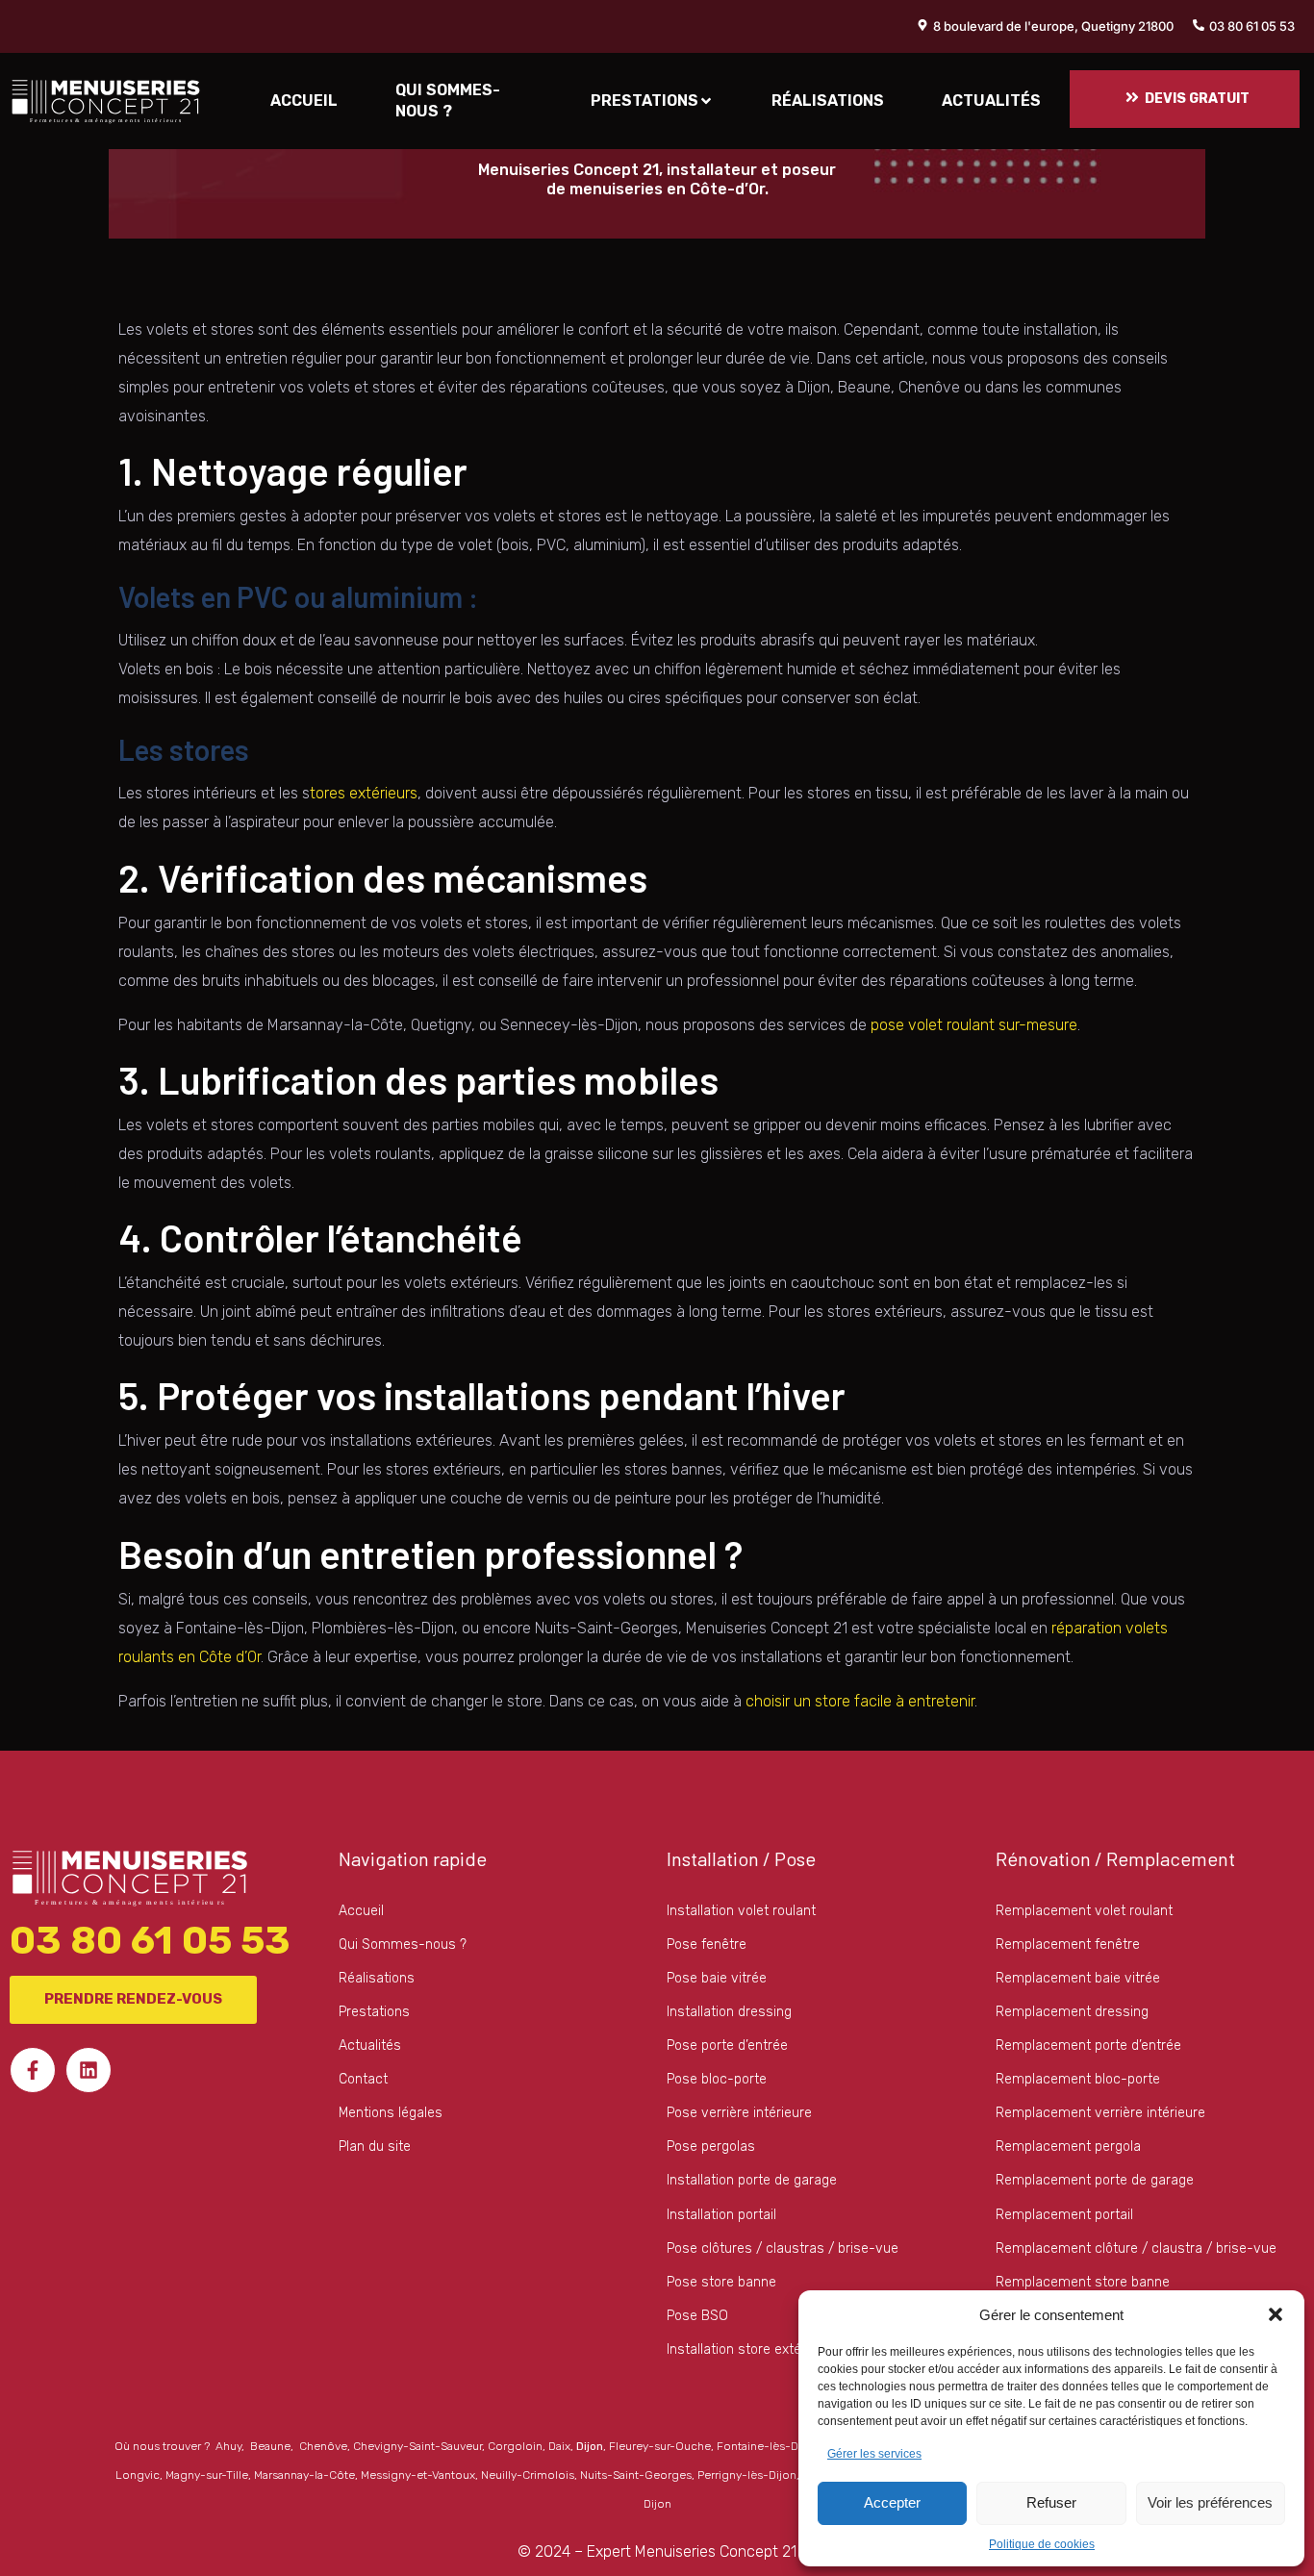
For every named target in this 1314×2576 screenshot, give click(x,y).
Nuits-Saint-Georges (636, 2475)
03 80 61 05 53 (1252, 26)
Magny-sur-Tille (207, 2475)
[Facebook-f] (33, 2070)
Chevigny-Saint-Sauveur (417, 2446)
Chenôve (323, 2446)
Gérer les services (874, 2454)
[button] (1276, 2314)
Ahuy (228, 2446)
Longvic (138, 2475)
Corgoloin (515, 2446)
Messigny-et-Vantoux (418, 2475)
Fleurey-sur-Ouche (660, 2446)
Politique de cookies (1042, 2544)
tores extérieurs (364, 793)
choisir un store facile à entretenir (860, 1701)
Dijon (590, 2446)
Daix (559, 2446)
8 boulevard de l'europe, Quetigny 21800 (1053, 26)
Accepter (892, 2502)
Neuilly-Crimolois (528, 2475)
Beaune (270, 2446)
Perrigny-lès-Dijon (747, 2475)
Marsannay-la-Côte (304, 2475)
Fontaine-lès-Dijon (768, 2446)
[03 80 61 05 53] (1199, 25)
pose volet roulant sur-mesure (974, 1025)
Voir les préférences (1210, 2502)
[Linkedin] (88, 2070)
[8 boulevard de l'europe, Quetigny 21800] (922, 25)
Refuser (1051, 2502)
